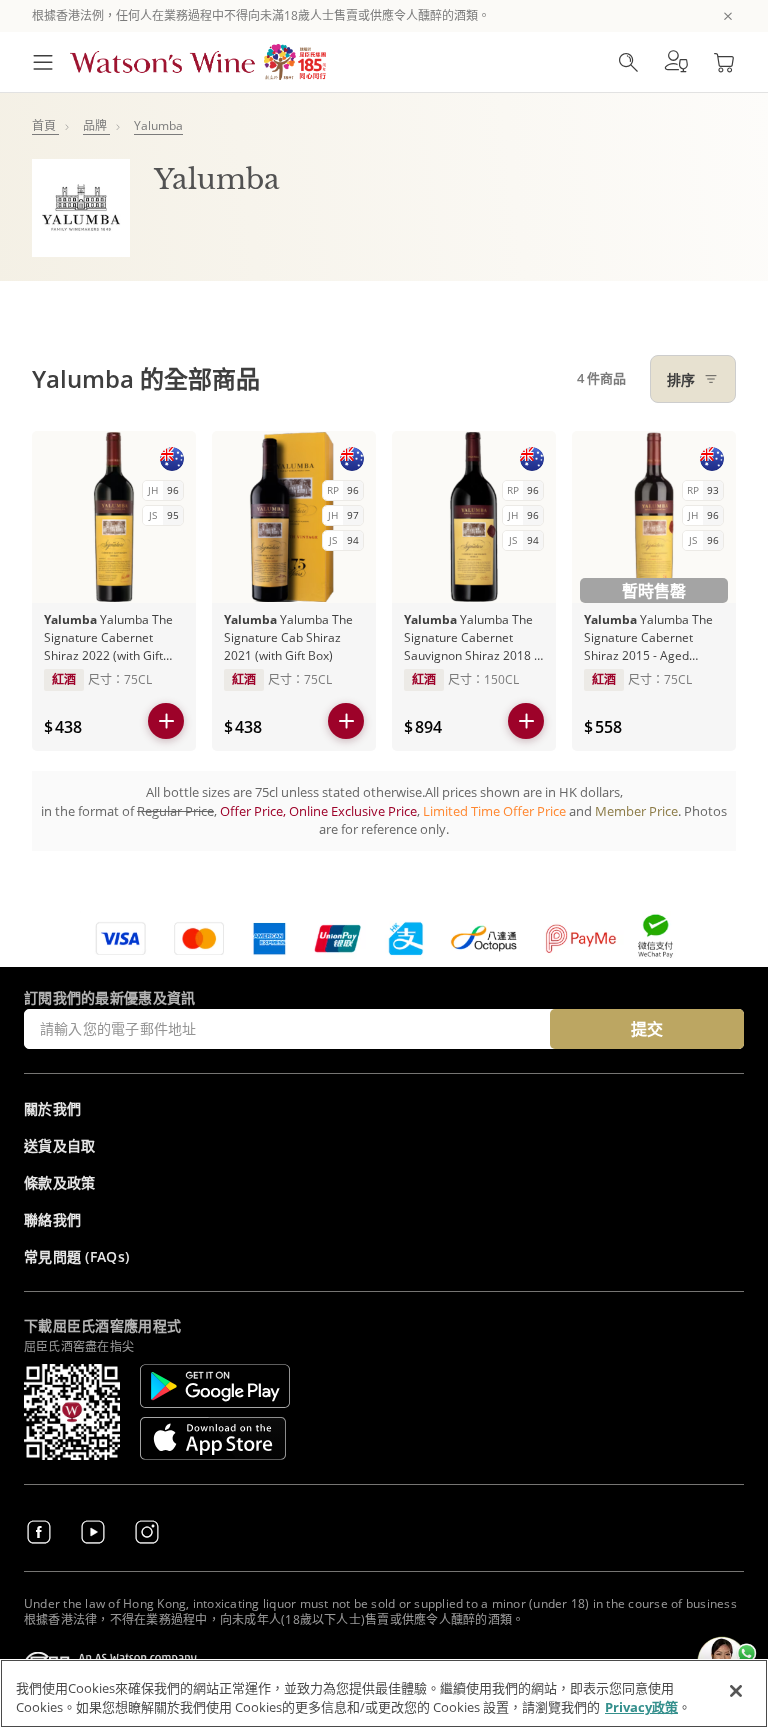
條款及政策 (60, 1182)
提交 (647, 1029)
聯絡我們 (52, 1219)
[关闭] (736, 1691)
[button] (676, 62)
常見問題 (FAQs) (76, 1256)
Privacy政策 (641, 1707)
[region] (384, 1693)
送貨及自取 (60, 1145)
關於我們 (52, 1108)
